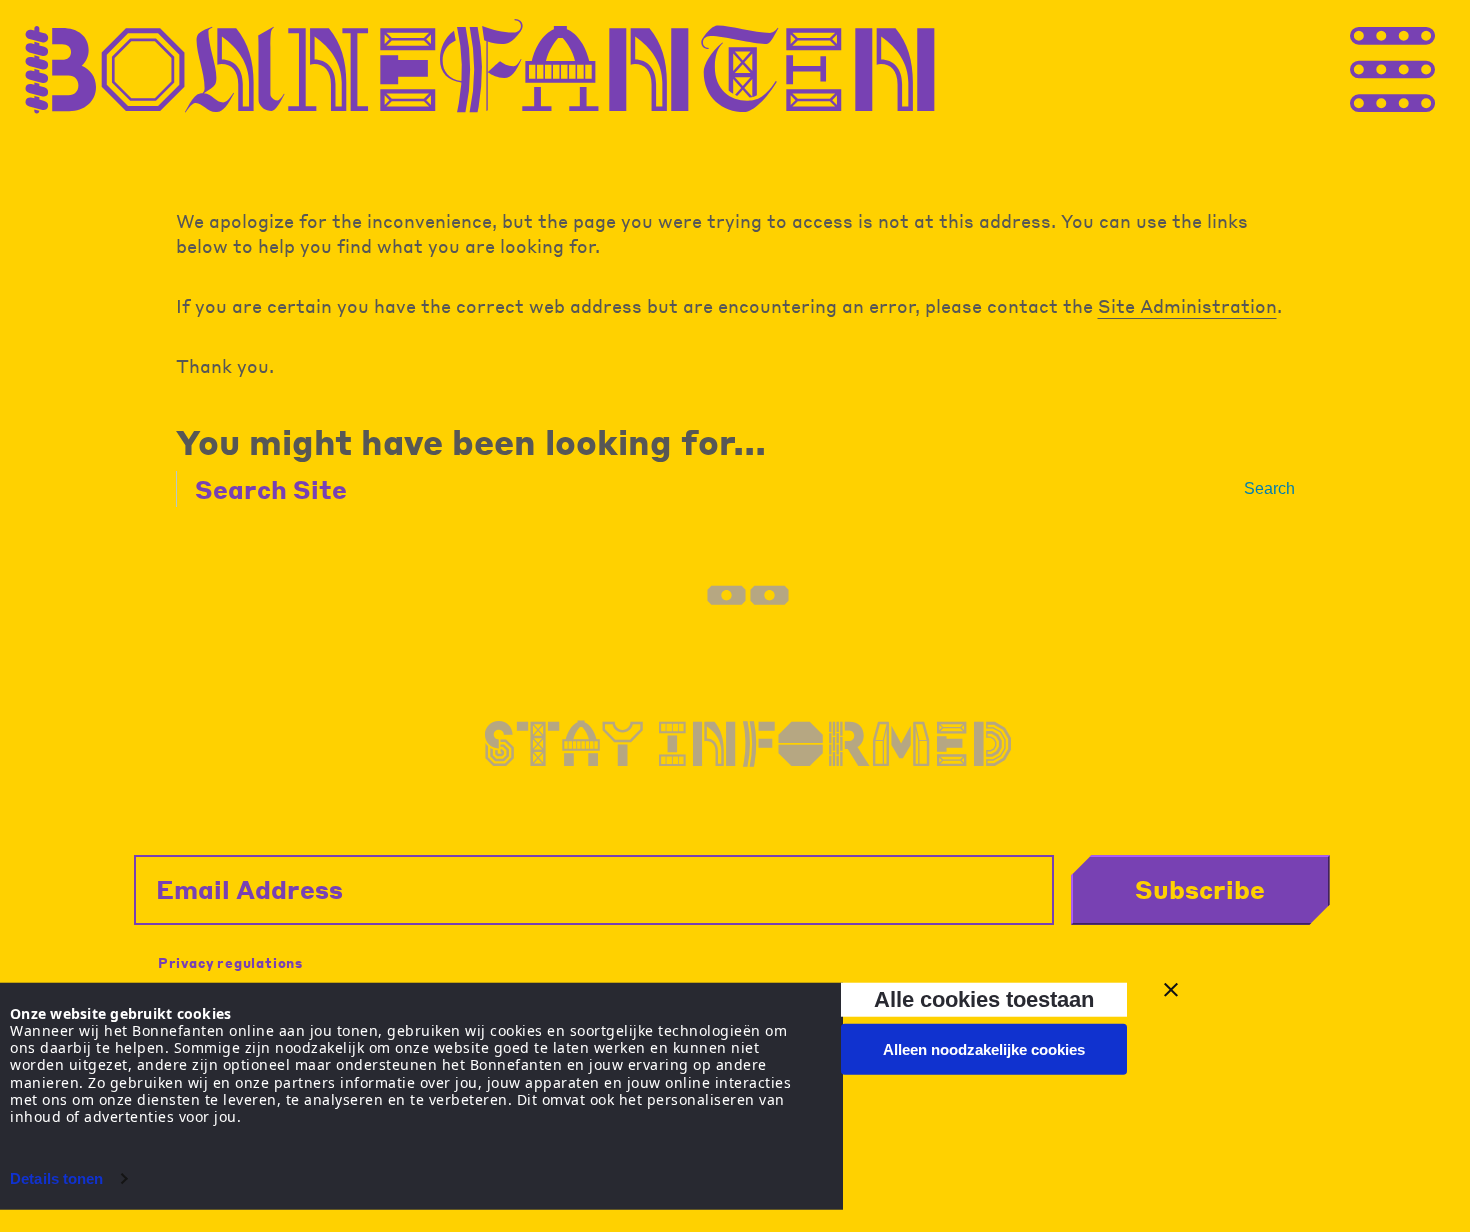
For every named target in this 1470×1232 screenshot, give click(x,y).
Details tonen (56, 1178)
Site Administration (1187, 305)
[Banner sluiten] (1171, 990)
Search (1269, 488)
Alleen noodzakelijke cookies (984, 1049)
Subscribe (1200, 889)
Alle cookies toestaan (984, 999)
